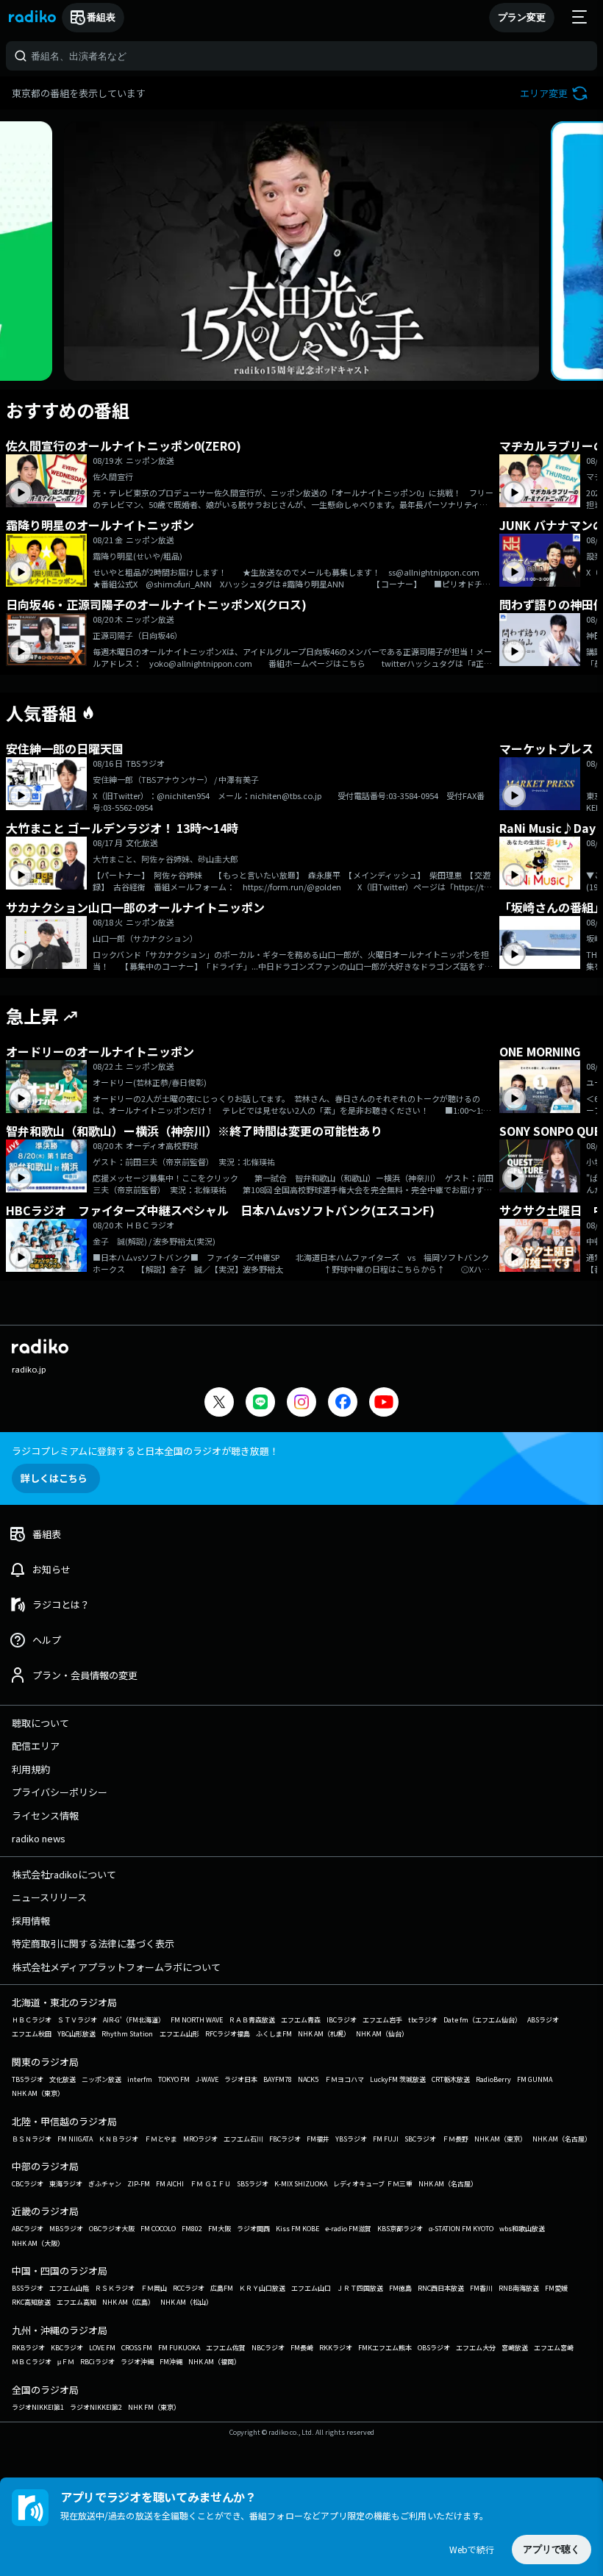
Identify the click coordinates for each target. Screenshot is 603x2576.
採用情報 (31, 1921)
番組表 (101, 17)
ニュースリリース (49, 1897)
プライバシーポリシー (60, 1792)
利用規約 (31, 1769)
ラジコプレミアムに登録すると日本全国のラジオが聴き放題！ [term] (145, 1451)
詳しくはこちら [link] (54, 1478)
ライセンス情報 (45, 1815)
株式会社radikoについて (64, 1874)
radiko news (39, 1838)
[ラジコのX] (219, 1404)
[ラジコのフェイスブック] (343, 1404)
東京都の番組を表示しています (79, 93)
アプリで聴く (552, 2549)
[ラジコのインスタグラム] (301, 1402)
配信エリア (36, 1746)
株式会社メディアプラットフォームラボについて (116, 1967)
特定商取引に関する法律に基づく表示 (93, 1943)
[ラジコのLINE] (260, 1404)
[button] (556, 93)
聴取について (40, 1723)
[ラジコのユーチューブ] (384, 1404)
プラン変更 (522, 17)
